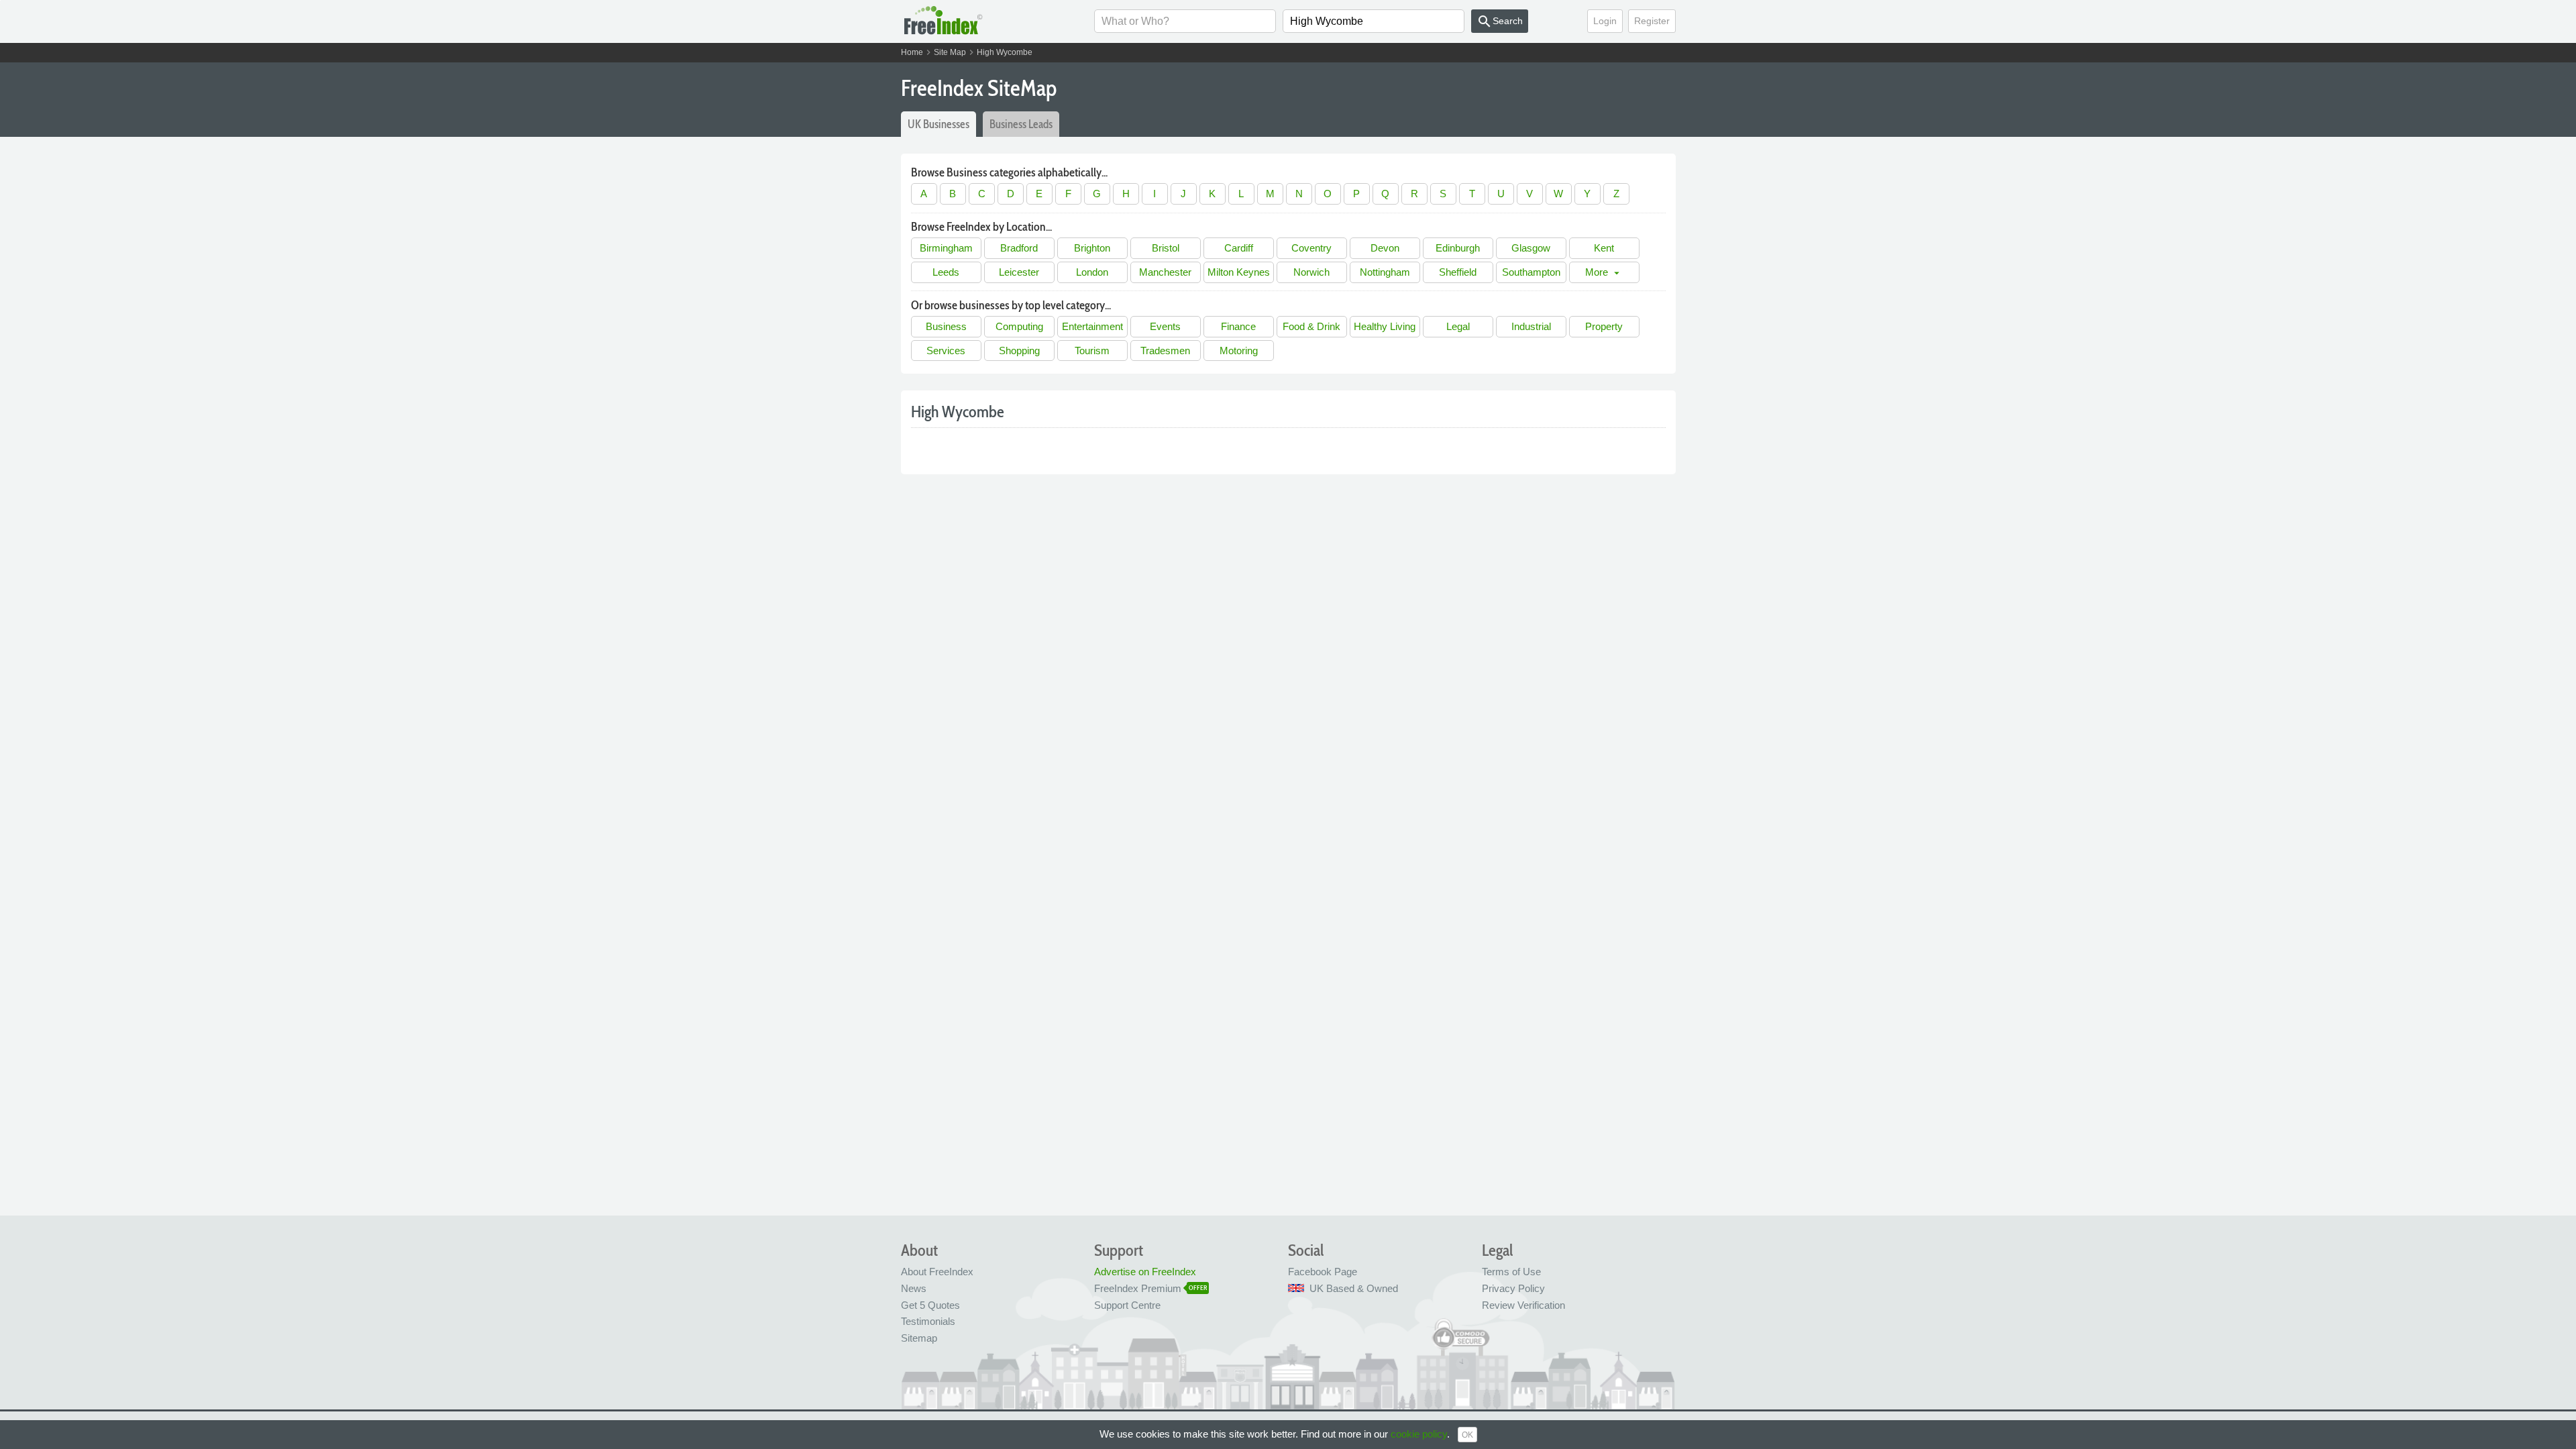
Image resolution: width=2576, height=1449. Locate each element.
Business (946, 326)
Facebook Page (1323, 1272)
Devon (1385, 248)
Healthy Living (1385, 326)
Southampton (1531, 272)
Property (1604, 326)
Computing (1019, 326)
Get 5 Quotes (930, 1305)
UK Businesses (938, 124)
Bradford (1019, 248)
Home (912, 52)
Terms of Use (1511, 1272)
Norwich (1311, 272)
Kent (1604, 248)
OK (1467, 1435)
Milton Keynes (1239, 272)
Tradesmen (1165, 351)
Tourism (1092, 351)
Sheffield (1458, 272)
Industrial (1531, 326)
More (1604, 273)
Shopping (1019, 351)
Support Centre (1127, 1305)
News (914, 1288)
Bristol (1166, 248)
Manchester (1165, 272)
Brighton (1092, 248)
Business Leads (1021, 124)
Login (1605, 21)
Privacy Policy (1513, 1288)
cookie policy (1419, 1434)
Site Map (950, 52)
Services (946, 351)
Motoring (1239, 351)
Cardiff (1239, 248)
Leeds (946, 272)
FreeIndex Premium (1138, 1288)
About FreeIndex (937, 1272)
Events (1165, 326)
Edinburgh (1458, 248)
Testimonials (928, 1321)
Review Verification (1523, 1305)
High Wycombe (1005, 52)
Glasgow (1531, 248)
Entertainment (1092, 326)
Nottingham (1385, 272)
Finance (1238, 326)
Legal (1458, 326)
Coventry (1311, 248)
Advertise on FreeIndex (1145, 1272)
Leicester (1019, 272)
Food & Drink (1311, 326)
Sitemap (919, 1338)
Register (1652, 21)
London (1092, 272)
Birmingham (946, 248)
